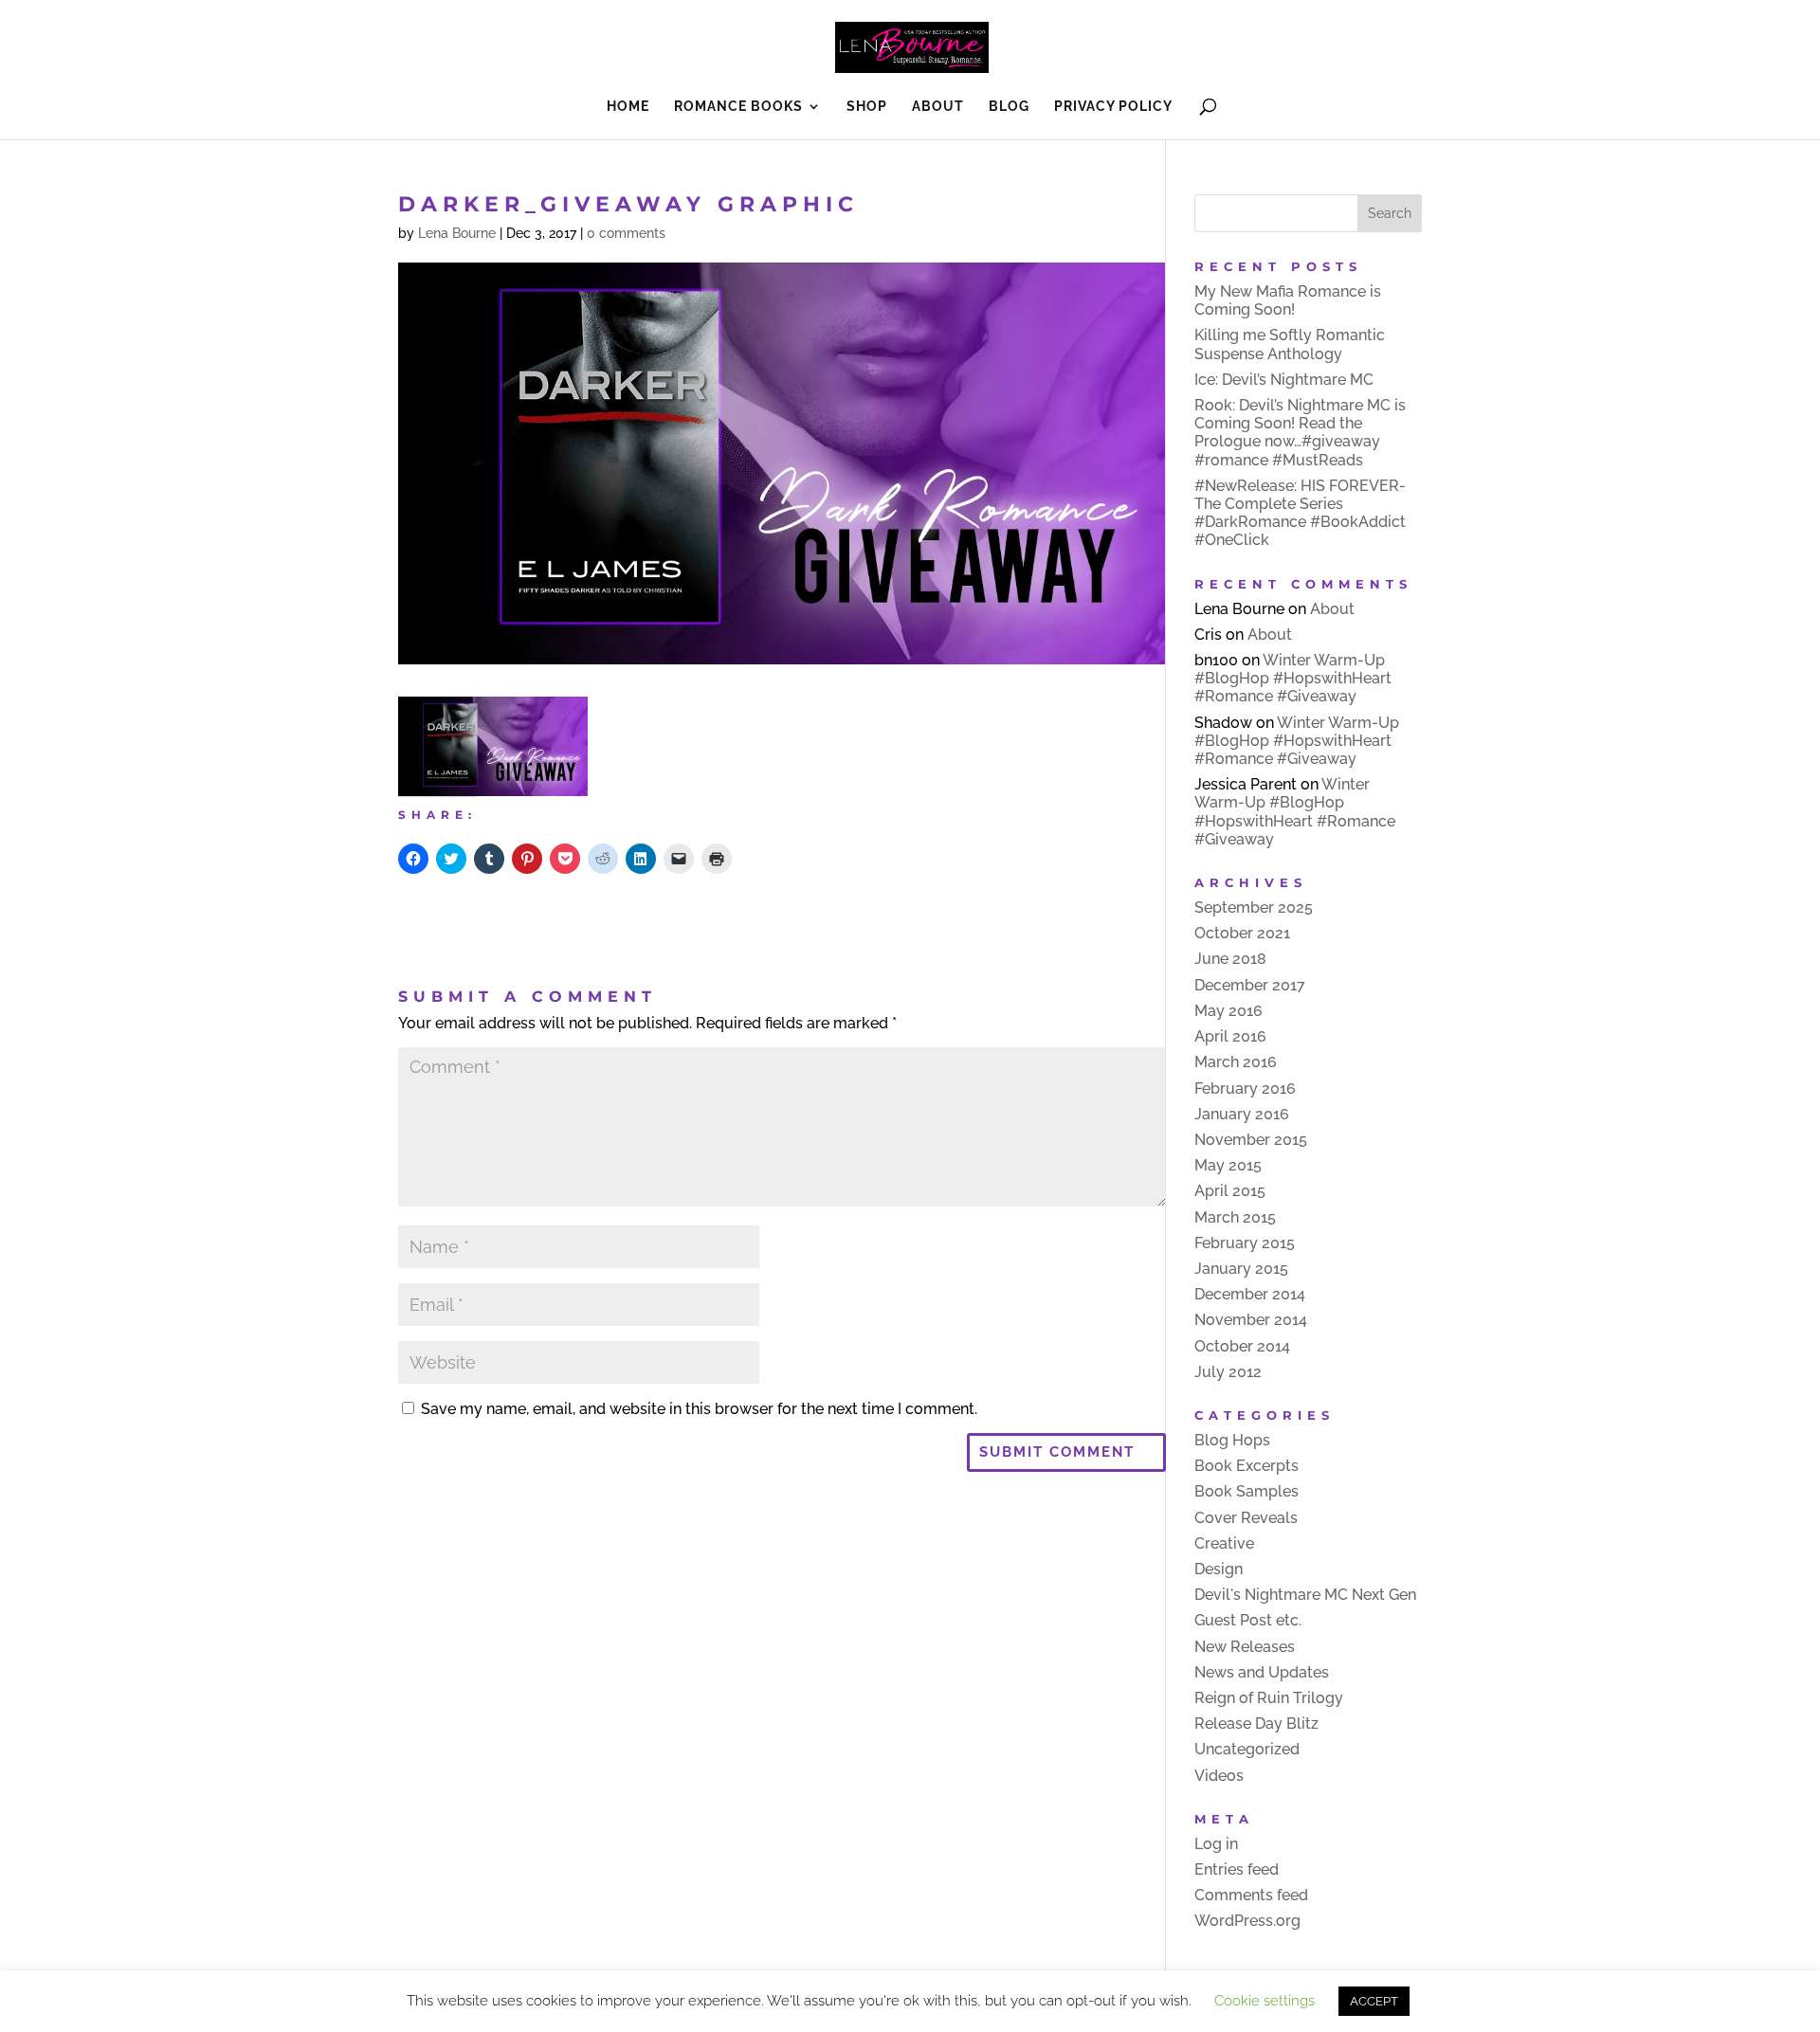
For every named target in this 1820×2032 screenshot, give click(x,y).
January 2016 (1242, 1114)
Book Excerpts (1247, 1466)
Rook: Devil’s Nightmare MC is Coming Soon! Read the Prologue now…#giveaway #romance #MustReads (1300, 433)
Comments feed (1251, 1895)
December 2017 (1250, 985)
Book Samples (1247, 1491)
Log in (1216, 1844)
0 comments (626, 233)
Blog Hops (1232, 1440)
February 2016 (1245, 1089)
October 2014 (1242, 1346)
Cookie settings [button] (1265, 2001)
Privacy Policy (1113, 107)
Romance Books (738, 107)
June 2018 (1230, 959)
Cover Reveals (1246, 1518)
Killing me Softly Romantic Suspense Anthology (1290, 344)
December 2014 (1250, 1294)
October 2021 (1242, 933)
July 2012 (1228, 1372)
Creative (1224, 1543)
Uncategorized (1247, 1749)
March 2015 (1235, 1217)
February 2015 (1245, 1243)
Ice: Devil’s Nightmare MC (1284, 380)
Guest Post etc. (1248, 1620)
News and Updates (1262, 1672)
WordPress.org (1247, 1921)
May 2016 (1228, 1011)
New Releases (1245, 1647)
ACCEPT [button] (1374, 2001)
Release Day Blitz (1256, 1724)
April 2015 (1230, 1191)
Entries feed (1237, 1869)
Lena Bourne (457, 233)
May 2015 (1228, 1165)
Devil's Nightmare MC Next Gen (1305, 1595)
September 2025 (1254, 907)
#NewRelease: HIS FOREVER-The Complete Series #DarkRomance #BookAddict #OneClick (1300, 513)
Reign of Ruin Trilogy (1269, 1698)
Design (1219, 1569)
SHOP (867, 107)
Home (628, 107)
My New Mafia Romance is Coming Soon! (1288, 300)
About (938, 107)
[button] (493, 746)
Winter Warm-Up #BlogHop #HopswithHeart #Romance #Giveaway (1293, 678)
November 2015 (1251, 1140)
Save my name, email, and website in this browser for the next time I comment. (699, 1409)
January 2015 (1241, 1269)
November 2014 (1251, 1320)
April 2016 (1230, 1036)
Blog (1009, 107)
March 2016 (1236, 1062)
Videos (1219, 1776)
